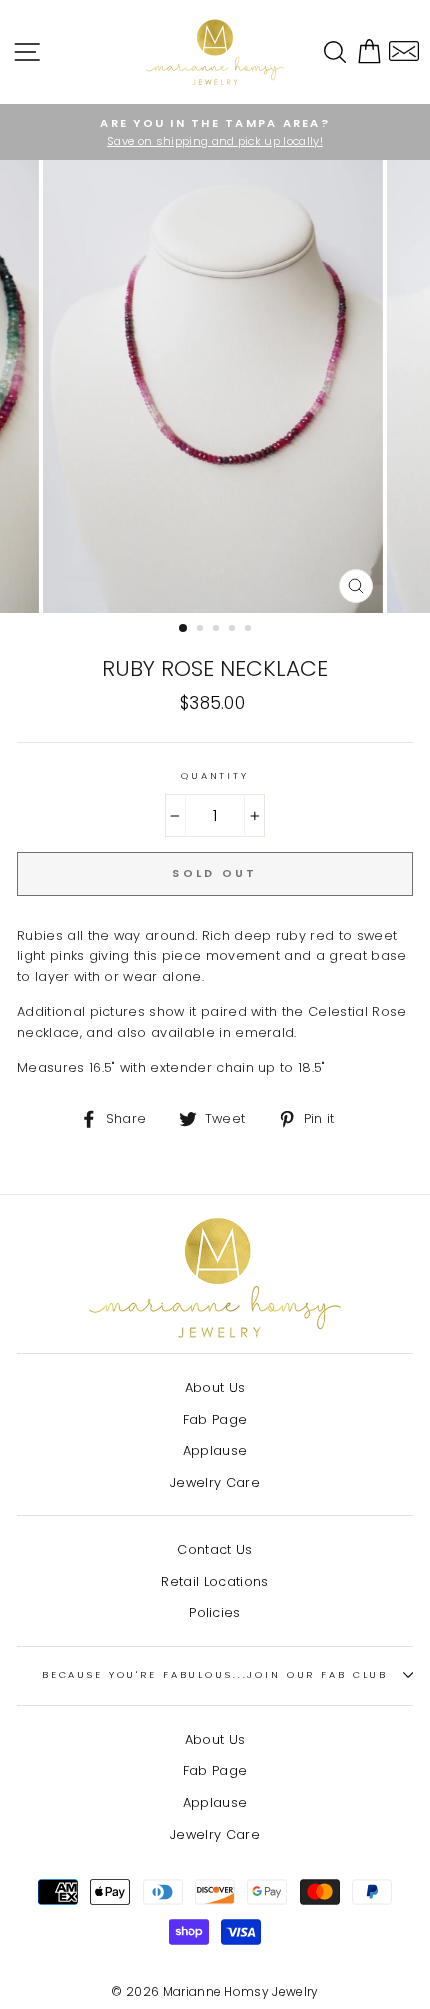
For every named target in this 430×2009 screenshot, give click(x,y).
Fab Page (215, 1419)
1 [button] (184, 629)
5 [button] (250, 630)
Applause (215, 1450)
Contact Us (214, 1549)
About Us (215, 1387)
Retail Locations (214, 1581)
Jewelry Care (215, 1482)
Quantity (215, 775)
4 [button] (234, 630)
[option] (215, 132)
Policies (215, 1612)
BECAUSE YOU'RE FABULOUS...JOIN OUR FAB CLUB (215, 1674)
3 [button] (218, 630)
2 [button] (202, 630)
